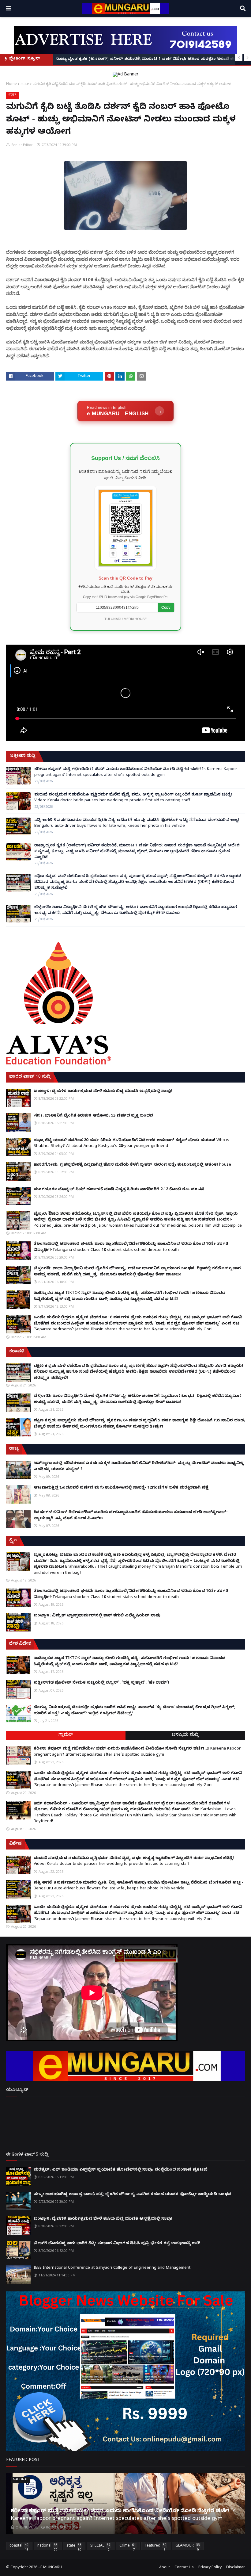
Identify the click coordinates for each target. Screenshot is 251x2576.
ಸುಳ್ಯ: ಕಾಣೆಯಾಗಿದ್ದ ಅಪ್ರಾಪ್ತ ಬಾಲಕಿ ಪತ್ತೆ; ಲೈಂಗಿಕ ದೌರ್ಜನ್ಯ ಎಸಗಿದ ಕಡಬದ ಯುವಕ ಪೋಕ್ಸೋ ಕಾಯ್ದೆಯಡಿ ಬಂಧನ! (133, 2195)
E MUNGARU (51, 2568)
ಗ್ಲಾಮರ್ (66, 1735)
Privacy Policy (210, 2568)
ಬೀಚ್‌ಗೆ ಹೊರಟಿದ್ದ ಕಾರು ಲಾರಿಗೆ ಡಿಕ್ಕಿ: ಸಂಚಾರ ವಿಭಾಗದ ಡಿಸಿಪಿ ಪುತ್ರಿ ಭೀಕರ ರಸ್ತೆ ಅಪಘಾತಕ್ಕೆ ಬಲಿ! (117, 2244)
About (165, 2568)
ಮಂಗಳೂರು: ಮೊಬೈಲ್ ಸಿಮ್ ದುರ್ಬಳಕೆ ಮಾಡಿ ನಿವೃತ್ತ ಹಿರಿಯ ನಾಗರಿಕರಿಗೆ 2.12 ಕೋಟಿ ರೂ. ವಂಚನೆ (119, 1190)
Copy (166, 608)
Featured (156, 2547)
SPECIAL (100, 2547)
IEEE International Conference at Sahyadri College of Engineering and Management (112, 2268)
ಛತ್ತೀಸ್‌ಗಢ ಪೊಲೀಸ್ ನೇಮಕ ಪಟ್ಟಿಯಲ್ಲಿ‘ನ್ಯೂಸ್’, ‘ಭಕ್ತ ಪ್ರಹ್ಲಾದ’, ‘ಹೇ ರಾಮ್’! (101, 1683)
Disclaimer (236, 2568)
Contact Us (184, 2568)
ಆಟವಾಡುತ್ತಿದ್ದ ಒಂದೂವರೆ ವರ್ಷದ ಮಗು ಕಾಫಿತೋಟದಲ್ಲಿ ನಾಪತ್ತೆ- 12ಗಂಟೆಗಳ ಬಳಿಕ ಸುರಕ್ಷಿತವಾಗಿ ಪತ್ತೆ (121, 1488)
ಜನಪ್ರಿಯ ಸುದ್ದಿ (185, 1735)
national (47, 2547)
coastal (19, 2547)
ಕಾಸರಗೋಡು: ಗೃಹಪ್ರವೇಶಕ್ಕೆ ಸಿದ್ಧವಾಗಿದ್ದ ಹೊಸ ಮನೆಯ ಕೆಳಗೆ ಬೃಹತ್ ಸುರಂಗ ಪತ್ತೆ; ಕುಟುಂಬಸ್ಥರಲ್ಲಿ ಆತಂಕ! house (132, 1165)
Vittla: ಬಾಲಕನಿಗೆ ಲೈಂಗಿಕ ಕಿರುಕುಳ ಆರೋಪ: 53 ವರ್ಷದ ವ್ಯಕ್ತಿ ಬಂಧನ (93, 1116)
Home (11, 84)
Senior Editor (22, 145)
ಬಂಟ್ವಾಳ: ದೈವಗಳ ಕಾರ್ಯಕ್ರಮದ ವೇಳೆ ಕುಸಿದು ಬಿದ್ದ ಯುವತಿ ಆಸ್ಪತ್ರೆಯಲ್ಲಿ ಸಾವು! (103, 1091)
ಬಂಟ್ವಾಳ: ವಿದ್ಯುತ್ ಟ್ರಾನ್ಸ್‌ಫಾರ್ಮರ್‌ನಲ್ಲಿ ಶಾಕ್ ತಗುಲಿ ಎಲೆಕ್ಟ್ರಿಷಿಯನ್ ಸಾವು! (98, 1616)
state (25, 84)
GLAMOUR (188, 2547)
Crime (128, 2547)
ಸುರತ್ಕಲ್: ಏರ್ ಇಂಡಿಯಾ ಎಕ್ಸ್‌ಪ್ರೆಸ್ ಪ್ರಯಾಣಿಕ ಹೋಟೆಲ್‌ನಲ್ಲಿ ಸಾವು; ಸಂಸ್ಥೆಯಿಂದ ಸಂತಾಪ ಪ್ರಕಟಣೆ (121, 2170)
